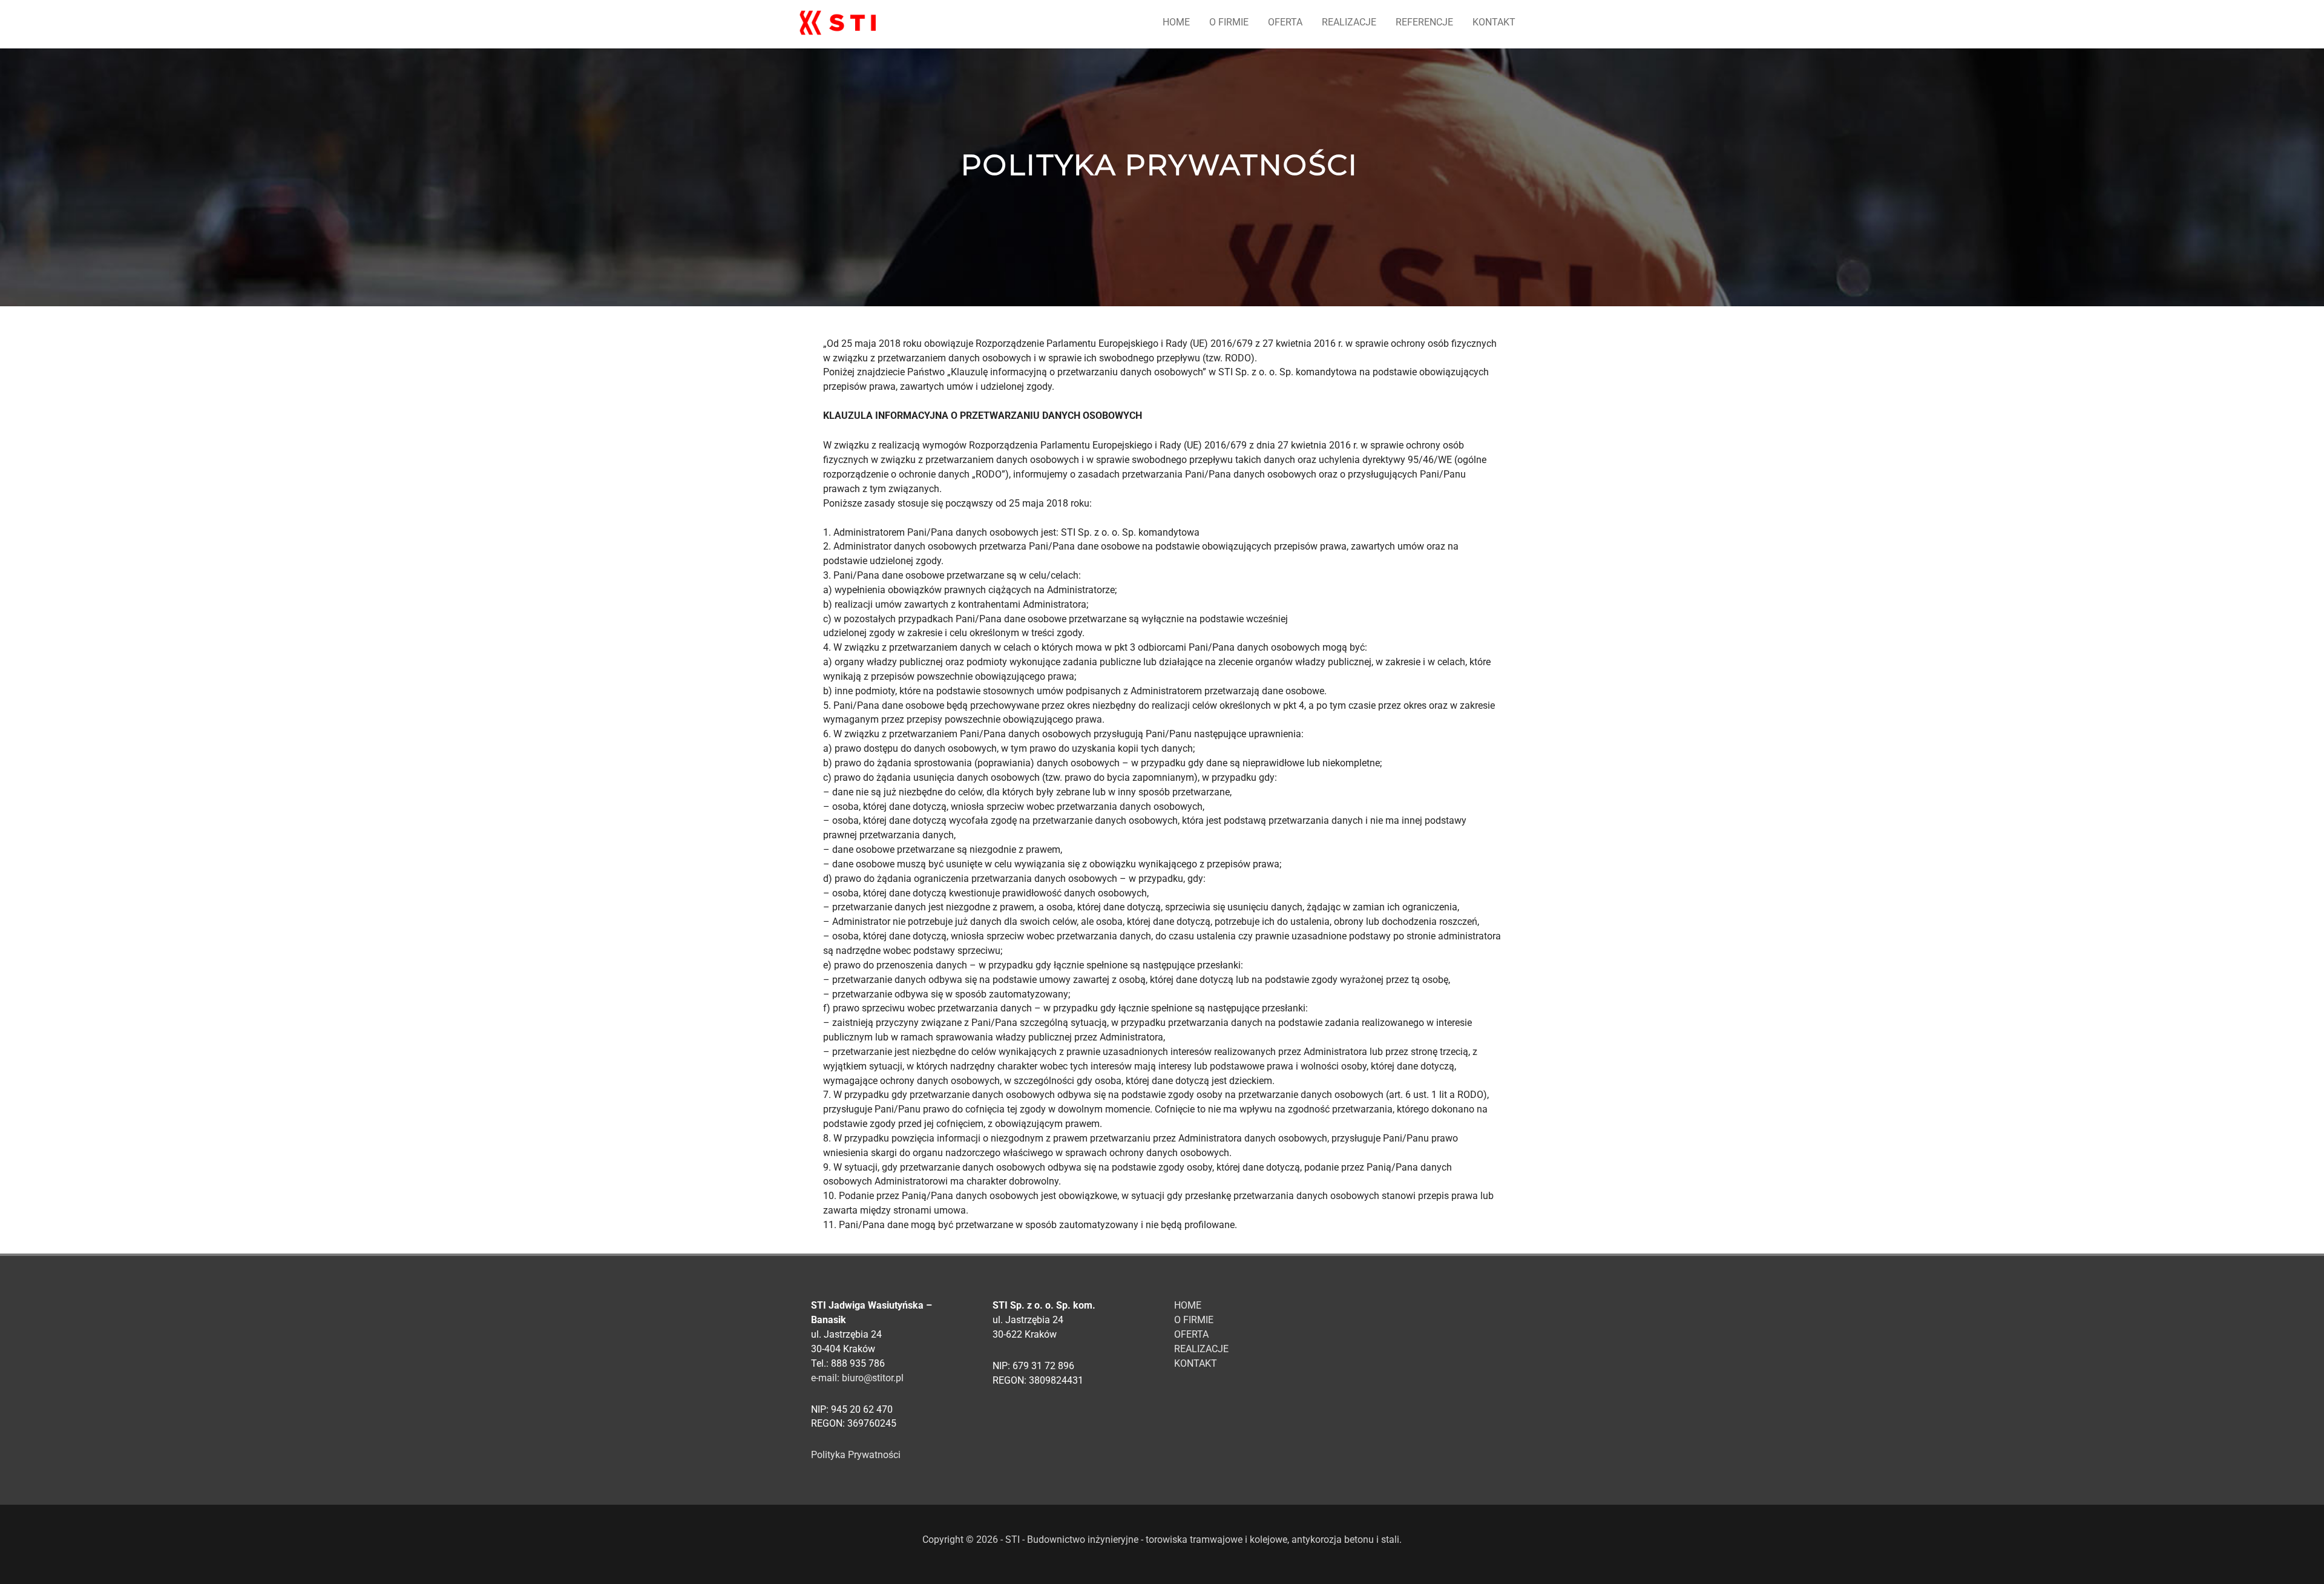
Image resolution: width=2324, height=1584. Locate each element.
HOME (1176, 22)
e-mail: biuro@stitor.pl (857, 1378)
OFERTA (1285, 22)
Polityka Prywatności (856, 1455)
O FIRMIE (1229, 22)
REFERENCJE (1424, 22)
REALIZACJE (1349, 22)
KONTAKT (1494, 22)
